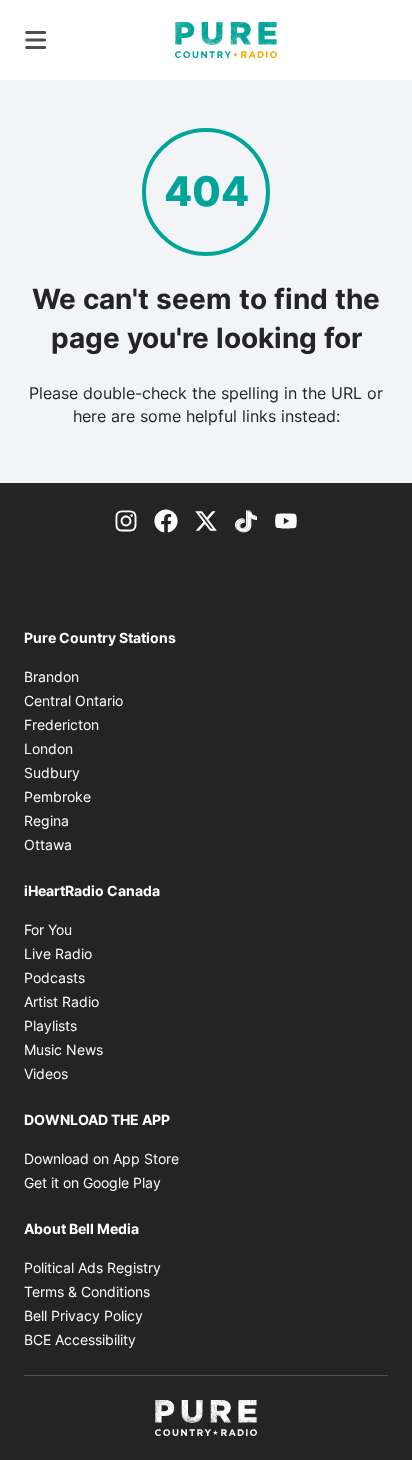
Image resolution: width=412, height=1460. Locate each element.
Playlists (50, 1025)
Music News (63, 1049)
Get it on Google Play (92, 1182)
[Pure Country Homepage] (226, 40)
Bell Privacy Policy (83, 1315)
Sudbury (52, 772)
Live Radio (58, 953)
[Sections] (36, 40)
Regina (46, 820)
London (48, 748)
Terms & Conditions (87, 1291)
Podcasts (54, 977)
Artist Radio (61, 1001)
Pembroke (57, 796)
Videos (46, 1073)
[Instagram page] (126, 519)
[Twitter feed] (206, 519)
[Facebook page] (166, 519)
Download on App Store (101, 1158)
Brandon (51, 676)
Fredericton (61, 724)
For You (48, 929)
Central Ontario (73, 700)
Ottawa (48, 844)
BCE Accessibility (80, 1339)
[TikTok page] (246, 519)
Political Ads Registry (92, 1267)
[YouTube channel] (286, 519)
